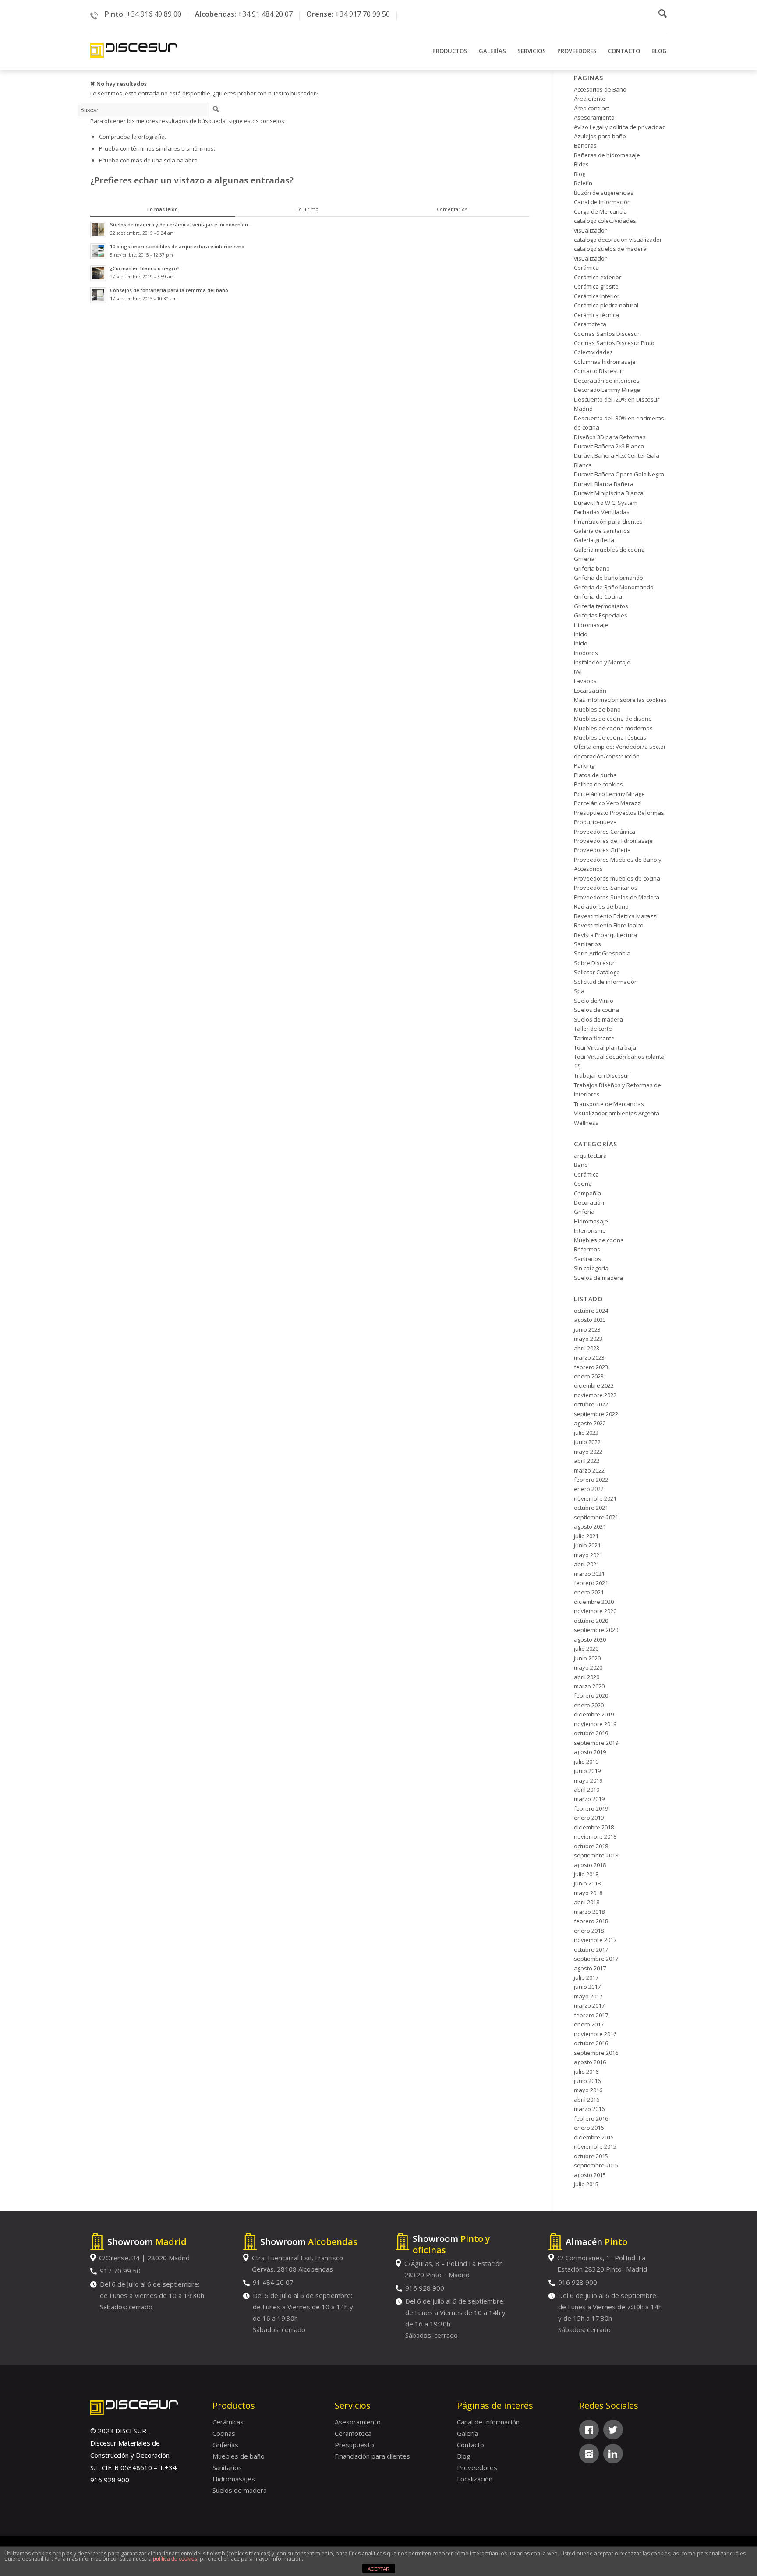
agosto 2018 (590, 1865)
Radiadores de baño (601, 906)
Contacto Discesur (598, 371)
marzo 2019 (589, 1799)
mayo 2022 (588, 1452)
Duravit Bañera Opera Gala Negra (619, 474)
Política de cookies (598, 784)
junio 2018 (587, 1883)
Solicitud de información (606, 982)
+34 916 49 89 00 (154, 14)
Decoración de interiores (607, 381)
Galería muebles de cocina (609, 550)
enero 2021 (589, 1592)
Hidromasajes (234, 2479)
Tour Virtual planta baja (605, 1047)
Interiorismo (590, 1230)
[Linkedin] (613, 2454)
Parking (584, 765)
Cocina (583, 1184)
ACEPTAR (378, 2569)
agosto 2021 (590, 1526)
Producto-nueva (595, 822)
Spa (579, 991)
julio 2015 (586, 2184)
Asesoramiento (594, 117)
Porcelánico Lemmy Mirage (609, 794)
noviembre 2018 (595, 1836)
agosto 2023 (590, 1320)
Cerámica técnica (596, 315)
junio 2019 (587, 1771)
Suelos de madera (598, 1019)
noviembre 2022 (595, 1395)
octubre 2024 (591, 1311)
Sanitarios (587, 944)
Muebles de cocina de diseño (613, 719)
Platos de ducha (595, 775)
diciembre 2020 (594, 1602)
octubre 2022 (591, 1404)
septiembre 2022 (596, 1414)
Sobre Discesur (594, 963)
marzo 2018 (589, 1912)
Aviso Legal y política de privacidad (620, 127)
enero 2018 (589, 1931)
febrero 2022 (591, 1480)
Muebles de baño (597, 709)
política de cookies (175, 2559)
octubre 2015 (591, 2156)
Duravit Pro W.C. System (606, 503)
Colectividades (593, 352)
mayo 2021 (588, 1555)
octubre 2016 (591, 2043)
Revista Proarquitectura (605, 935)
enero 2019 (589, 1818)
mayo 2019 (588, 1780)
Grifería (584, 559)
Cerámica (586, 268)
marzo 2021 (589, 1574)
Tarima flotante (594, 1038)
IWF (578, 672)
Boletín (583, 183)
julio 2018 (586, 1874)
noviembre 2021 (595, 1498)
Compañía (587, 1193)
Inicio (581, 634)
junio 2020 (587, 1658)
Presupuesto (354, 2445)
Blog (580, 174)
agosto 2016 (590, 2062)
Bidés (581, 164)
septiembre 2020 (596, 1630)
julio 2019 (586, 1762)
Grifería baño (592, 568)
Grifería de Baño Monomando (614, 587)
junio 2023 (587, 1329)
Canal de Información (602, 202)
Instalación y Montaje (602, 662)
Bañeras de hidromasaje (607, 155)
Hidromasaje (591, 625)
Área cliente (590, 99)
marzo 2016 (589, 2109)
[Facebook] (589, 2430)
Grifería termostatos (601, 606)
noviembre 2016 (595, 2034)
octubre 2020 (591, 1621)
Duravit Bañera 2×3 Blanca (609, 446)
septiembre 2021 (596, 1517)
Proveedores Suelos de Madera (617, 897)
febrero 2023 (591, 1367)
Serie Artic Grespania (602, 953)
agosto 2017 (590, 1968)
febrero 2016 (591, 2118)
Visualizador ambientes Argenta (617, 1113)
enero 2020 (589, 1705)
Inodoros (586, 653)
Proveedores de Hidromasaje (613, 841)
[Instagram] (589, 2454)
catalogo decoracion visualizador (618, 240)
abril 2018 (587, 1902)
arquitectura (590, 1156)
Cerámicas (228, 2422)
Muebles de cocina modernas (613, 728)
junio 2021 (587, 1545)
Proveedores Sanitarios (606, 888)
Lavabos (585, 681)
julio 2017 (586, 1977)
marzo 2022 (589, 1470)
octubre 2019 (591, 1733)
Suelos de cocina (596, 1010)
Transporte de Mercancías (609, 1104)
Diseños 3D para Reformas (610, 437)
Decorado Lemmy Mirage (607, 390)
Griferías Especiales (601, 615)
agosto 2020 (590, 1639)
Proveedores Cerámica (605, 832)
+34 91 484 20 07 (265, 14)
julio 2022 (586, 1433)
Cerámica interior (597, 296)
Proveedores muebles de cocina (617, 878)
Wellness (586, 1123)
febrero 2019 (591, 1808)
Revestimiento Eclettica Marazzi (616, 916)
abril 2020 (587, 1677)
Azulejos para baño (600, 136)
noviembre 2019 (595, 1724)
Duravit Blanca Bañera (604, 484)
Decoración (589, 1202)
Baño (581, 1165)
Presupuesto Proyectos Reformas (619, 813)
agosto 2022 (590, 1423)
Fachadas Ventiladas (602, 512)
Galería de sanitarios (602, 531)
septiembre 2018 (596, 1855)
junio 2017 (587, 1987)
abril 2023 (587, 1348)
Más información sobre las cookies (620, 700)
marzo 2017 (589, 2005)
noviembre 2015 (595, 2146)
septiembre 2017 (596, 1959)
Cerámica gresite (596, 286)
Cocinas (224, 2433)
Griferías (225, 2445)
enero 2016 (589, 2128)
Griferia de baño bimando (608, 578)
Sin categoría (591, 1268)
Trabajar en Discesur (602, 1075)
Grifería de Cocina (598, 596)
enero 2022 (589, 1489)
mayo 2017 (588, 1996)
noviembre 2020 (595, 1611)
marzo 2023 (589, 1357)
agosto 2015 (590, 2175)
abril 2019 (587, 1790)
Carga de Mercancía (600, 211)
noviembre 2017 (595, 1940)
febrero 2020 (591, 1695)
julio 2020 (586, 1649)
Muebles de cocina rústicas (610, 737)
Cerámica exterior (598, 277)
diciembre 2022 (594, 1385)
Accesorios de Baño (600, 89)
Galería (467, 2433)
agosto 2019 (590, 1752)
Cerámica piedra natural (606, 305)
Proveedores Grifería (602, 850)
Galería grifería (594, 540)
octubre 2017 (591, 1949)
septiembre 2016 (596, 2053)
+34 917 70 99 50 (363, 14)
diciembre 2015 (594, 2137)
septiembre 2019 (596, 1743)
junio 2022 (587, 1442)
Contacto (470, 2445)
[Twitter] (613, 2430)
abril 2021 (587, 1564)
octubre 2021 (591, 1508)
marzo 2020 (589, 1686)
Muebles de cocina (599, 1240)
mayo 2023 (588, 1339)
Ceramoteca (590, 324)
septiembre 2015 (596, 2165)
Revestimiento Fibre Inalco (609, 925)
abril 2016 (587, 2100)
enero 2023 (589, 1376)
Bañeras (585, 145)
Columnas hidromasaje (605, 362)
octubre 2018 (591, 1846)
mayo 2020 (588, 1667)
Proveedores (477, 2467)
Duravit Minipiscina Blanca (609, 493)
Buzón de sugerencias (604, 193)
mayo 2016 (588, 2090)
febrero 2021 (591, 1583)
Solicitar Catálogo (597, 972)
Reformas (587, 1249)
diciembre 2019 (594, 1714)
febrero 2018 (591, 1921)
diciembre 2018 (594, 1827)
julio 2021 (586, 1536)
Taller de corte (593, 1029)
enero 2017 (589, 2024)
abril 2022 (587, 1461)
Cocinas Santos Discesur (607, 334)
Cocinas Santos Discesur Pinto (614, 343)
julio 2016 (586, 2072)
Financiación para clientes (608, 522)
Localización (590, 691)
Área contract (592, 108)
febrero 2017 (591, 2015)
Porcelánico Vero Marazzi (608, 803)
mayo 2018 (588, 1893)
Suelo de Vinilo (594, 1001)
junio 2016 (587, 2081)
